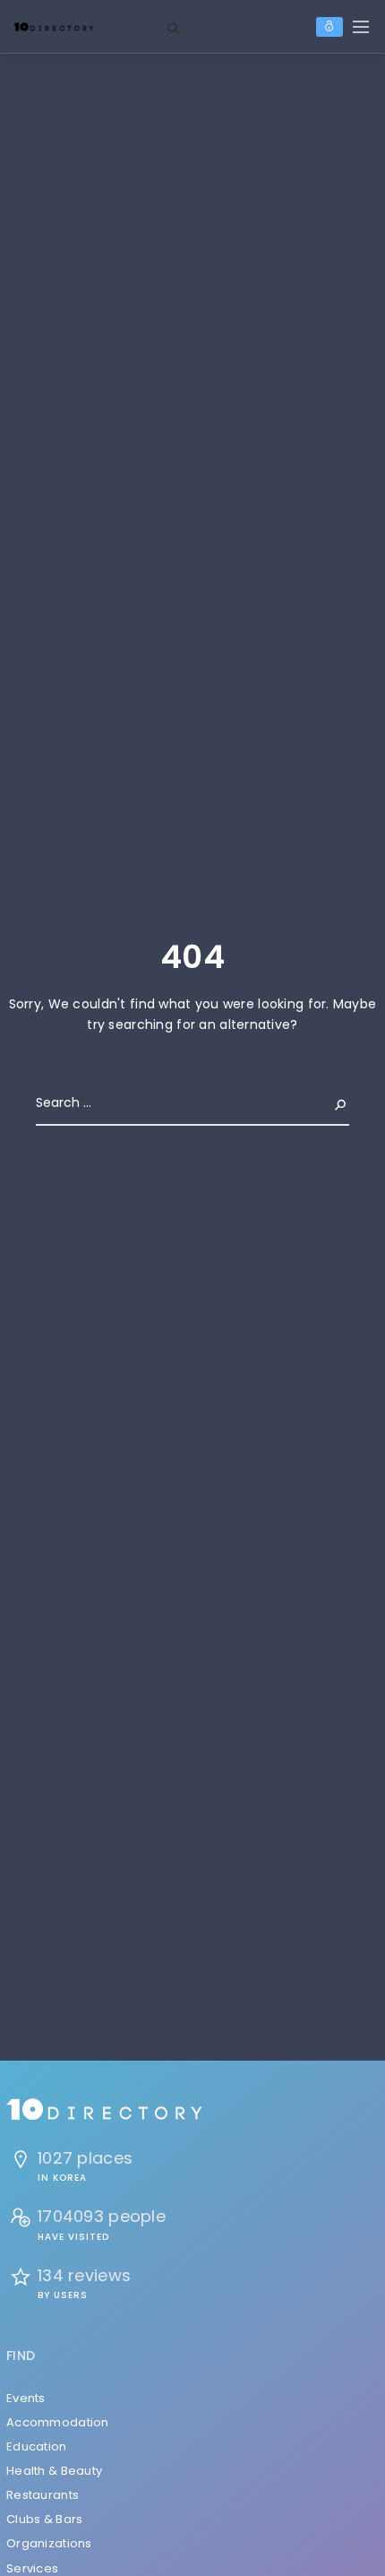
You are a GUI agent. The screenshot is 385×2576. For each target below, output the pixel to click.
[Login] (329, 27)
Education (37, 2446)
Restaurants (43, 2495)
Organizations (49, 2543)
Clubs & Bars (44, 2519)
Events (26, 2398)
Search (326, 1102)
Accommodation (58, 2422)
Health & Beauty (54, 2471)
